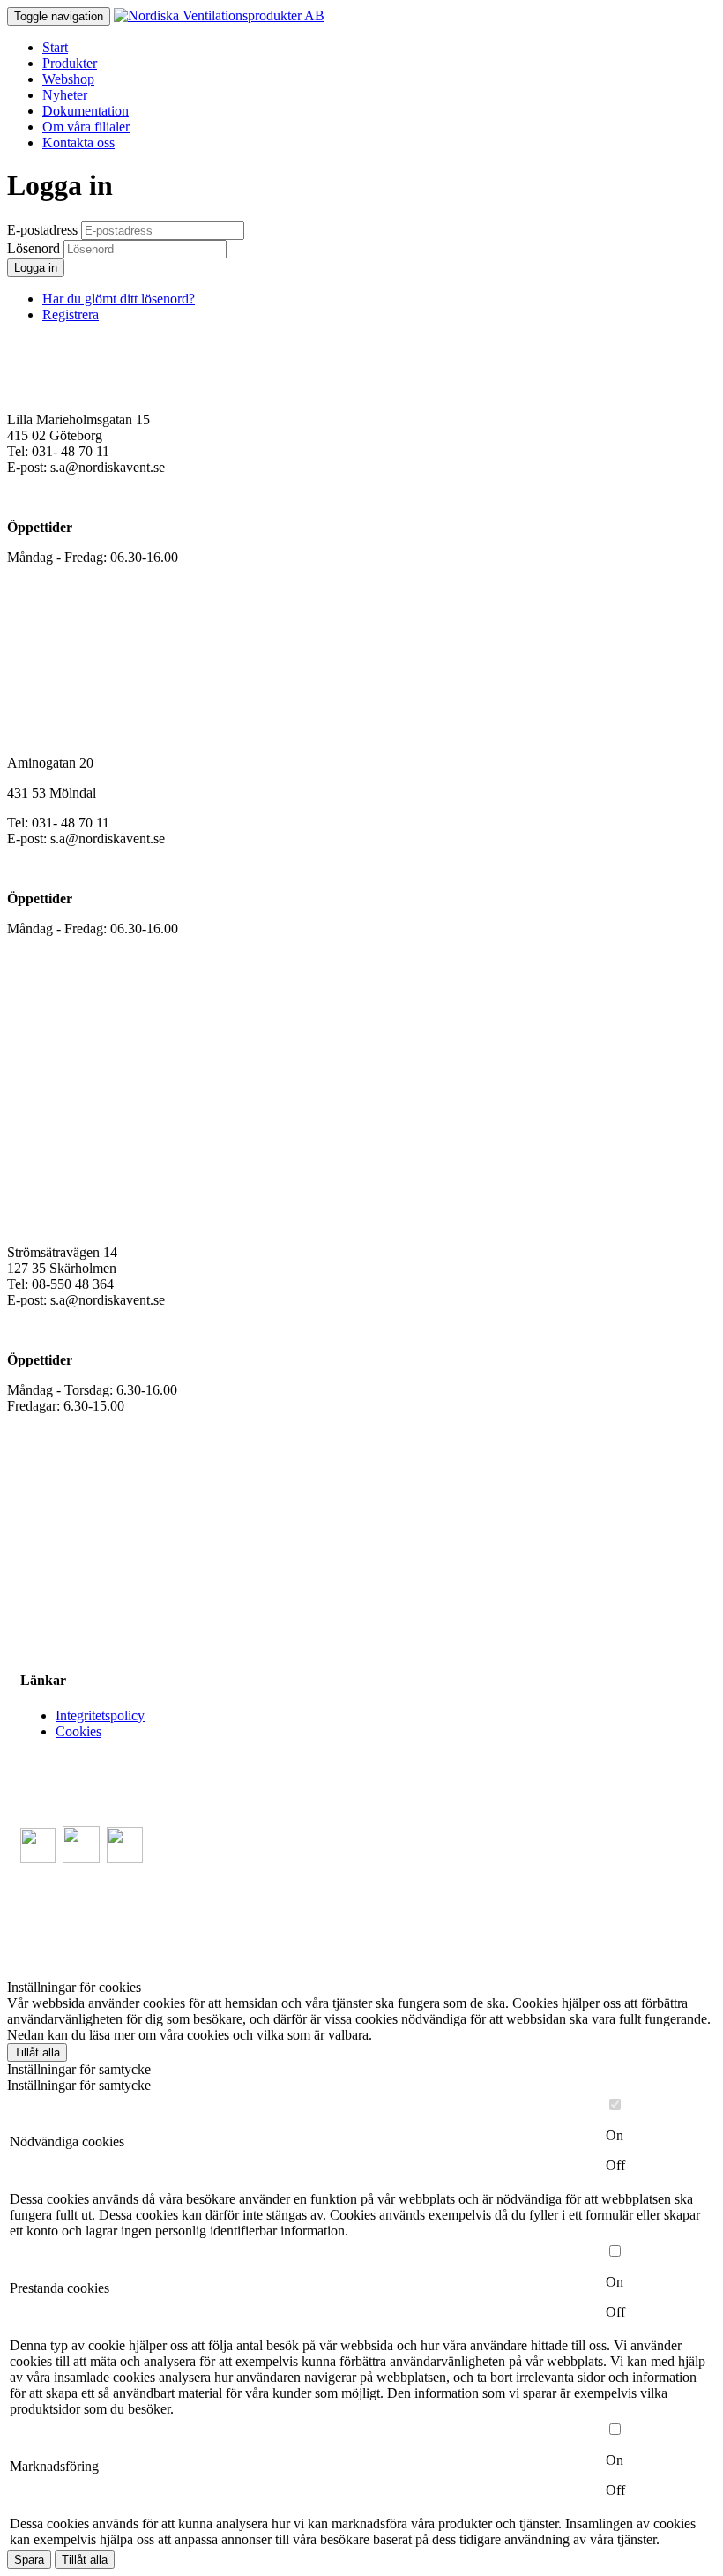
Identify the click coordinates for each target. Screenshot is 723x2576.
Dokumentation (86, 111)
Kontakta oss (78, 142)
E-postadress (42, 230)
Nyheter (65, 95)
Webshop (68, 79)
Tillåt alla (37, 2052)
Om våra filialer (86, 127)
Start (55, 47)
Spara (29, 2560)
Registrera (71, 315)
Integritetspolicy (100, 1715)
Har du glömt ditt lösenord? (119, 299)
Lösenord (34, 248)
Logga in (36, 268)
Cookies (78, 1731)
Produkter (70, 63)
